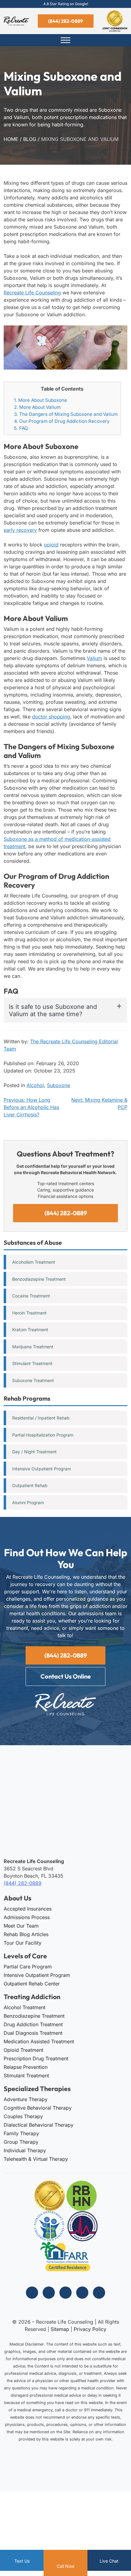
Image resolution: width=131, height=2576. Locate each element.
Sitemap (60, 2329)
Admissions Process (27, 1917)
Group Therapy (21, 2142)
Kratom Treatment (30, 1330)
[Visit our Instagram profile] (49, 2293)
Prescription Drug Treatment (36, 2058)
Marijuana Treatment (33, 1347)
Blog (30, 139)
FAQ (21, 428)
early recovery (20, 530)
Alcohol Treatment (25, 2007)
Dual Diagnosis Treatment (33, 2033)
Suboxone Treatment (33, 1380)
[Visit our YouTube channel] (99, 2293)
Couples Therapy (23, 2116)
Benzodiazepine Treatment (39, 1279)
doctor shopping (51, 717)
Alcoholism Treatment (34, 1262)
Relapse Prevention (26, 2067)
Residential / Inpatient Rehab (41, 1418)
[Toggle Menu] (65, 40)
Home (11, 139)
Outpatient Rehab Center (32, 1983)
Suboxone (58, 1085)
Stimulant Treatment (32, 1363)
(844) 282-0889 (65, 21)
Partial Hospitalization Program (43, 1435)
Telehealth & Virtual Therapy (36, 2159)
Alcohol (35, 1085)
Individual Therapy (25, 2150)
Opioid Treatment (23, 2050)
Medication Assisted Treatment (39, 2041)
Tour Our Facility (23, 1943)
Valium (94, 658)
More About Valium (37, 407)
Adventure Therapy (26, 2099)
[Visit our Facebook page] (32, 2293)
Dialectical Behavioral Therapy (39, 2125)
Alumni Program (28, 1502)
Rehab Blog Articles (26, 1934)
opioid (51, 545)
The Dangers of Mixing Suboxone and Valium (66, 414)
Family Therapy (21, 2133)
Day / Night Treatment (34, 1452)
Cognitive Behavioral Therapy (38, 2108)
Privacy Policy (90, 2329)
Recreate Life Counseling (32, 293)
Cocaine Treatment (31, 1296)
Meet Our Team (21, 1925)
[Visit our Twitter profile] (65, 2293)
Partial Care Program (28, 1966)
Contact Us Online (66, 1676)
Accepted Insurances (28, 1908)
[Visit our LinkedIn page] (82, 2293)
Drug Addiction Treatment (33, 2024)
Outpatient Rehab (30, 1485)
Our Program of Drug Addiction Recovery (62, 421)
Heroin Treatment (29, 1313)
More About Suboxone (41, 400)
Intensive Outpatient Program (42, 1469)
